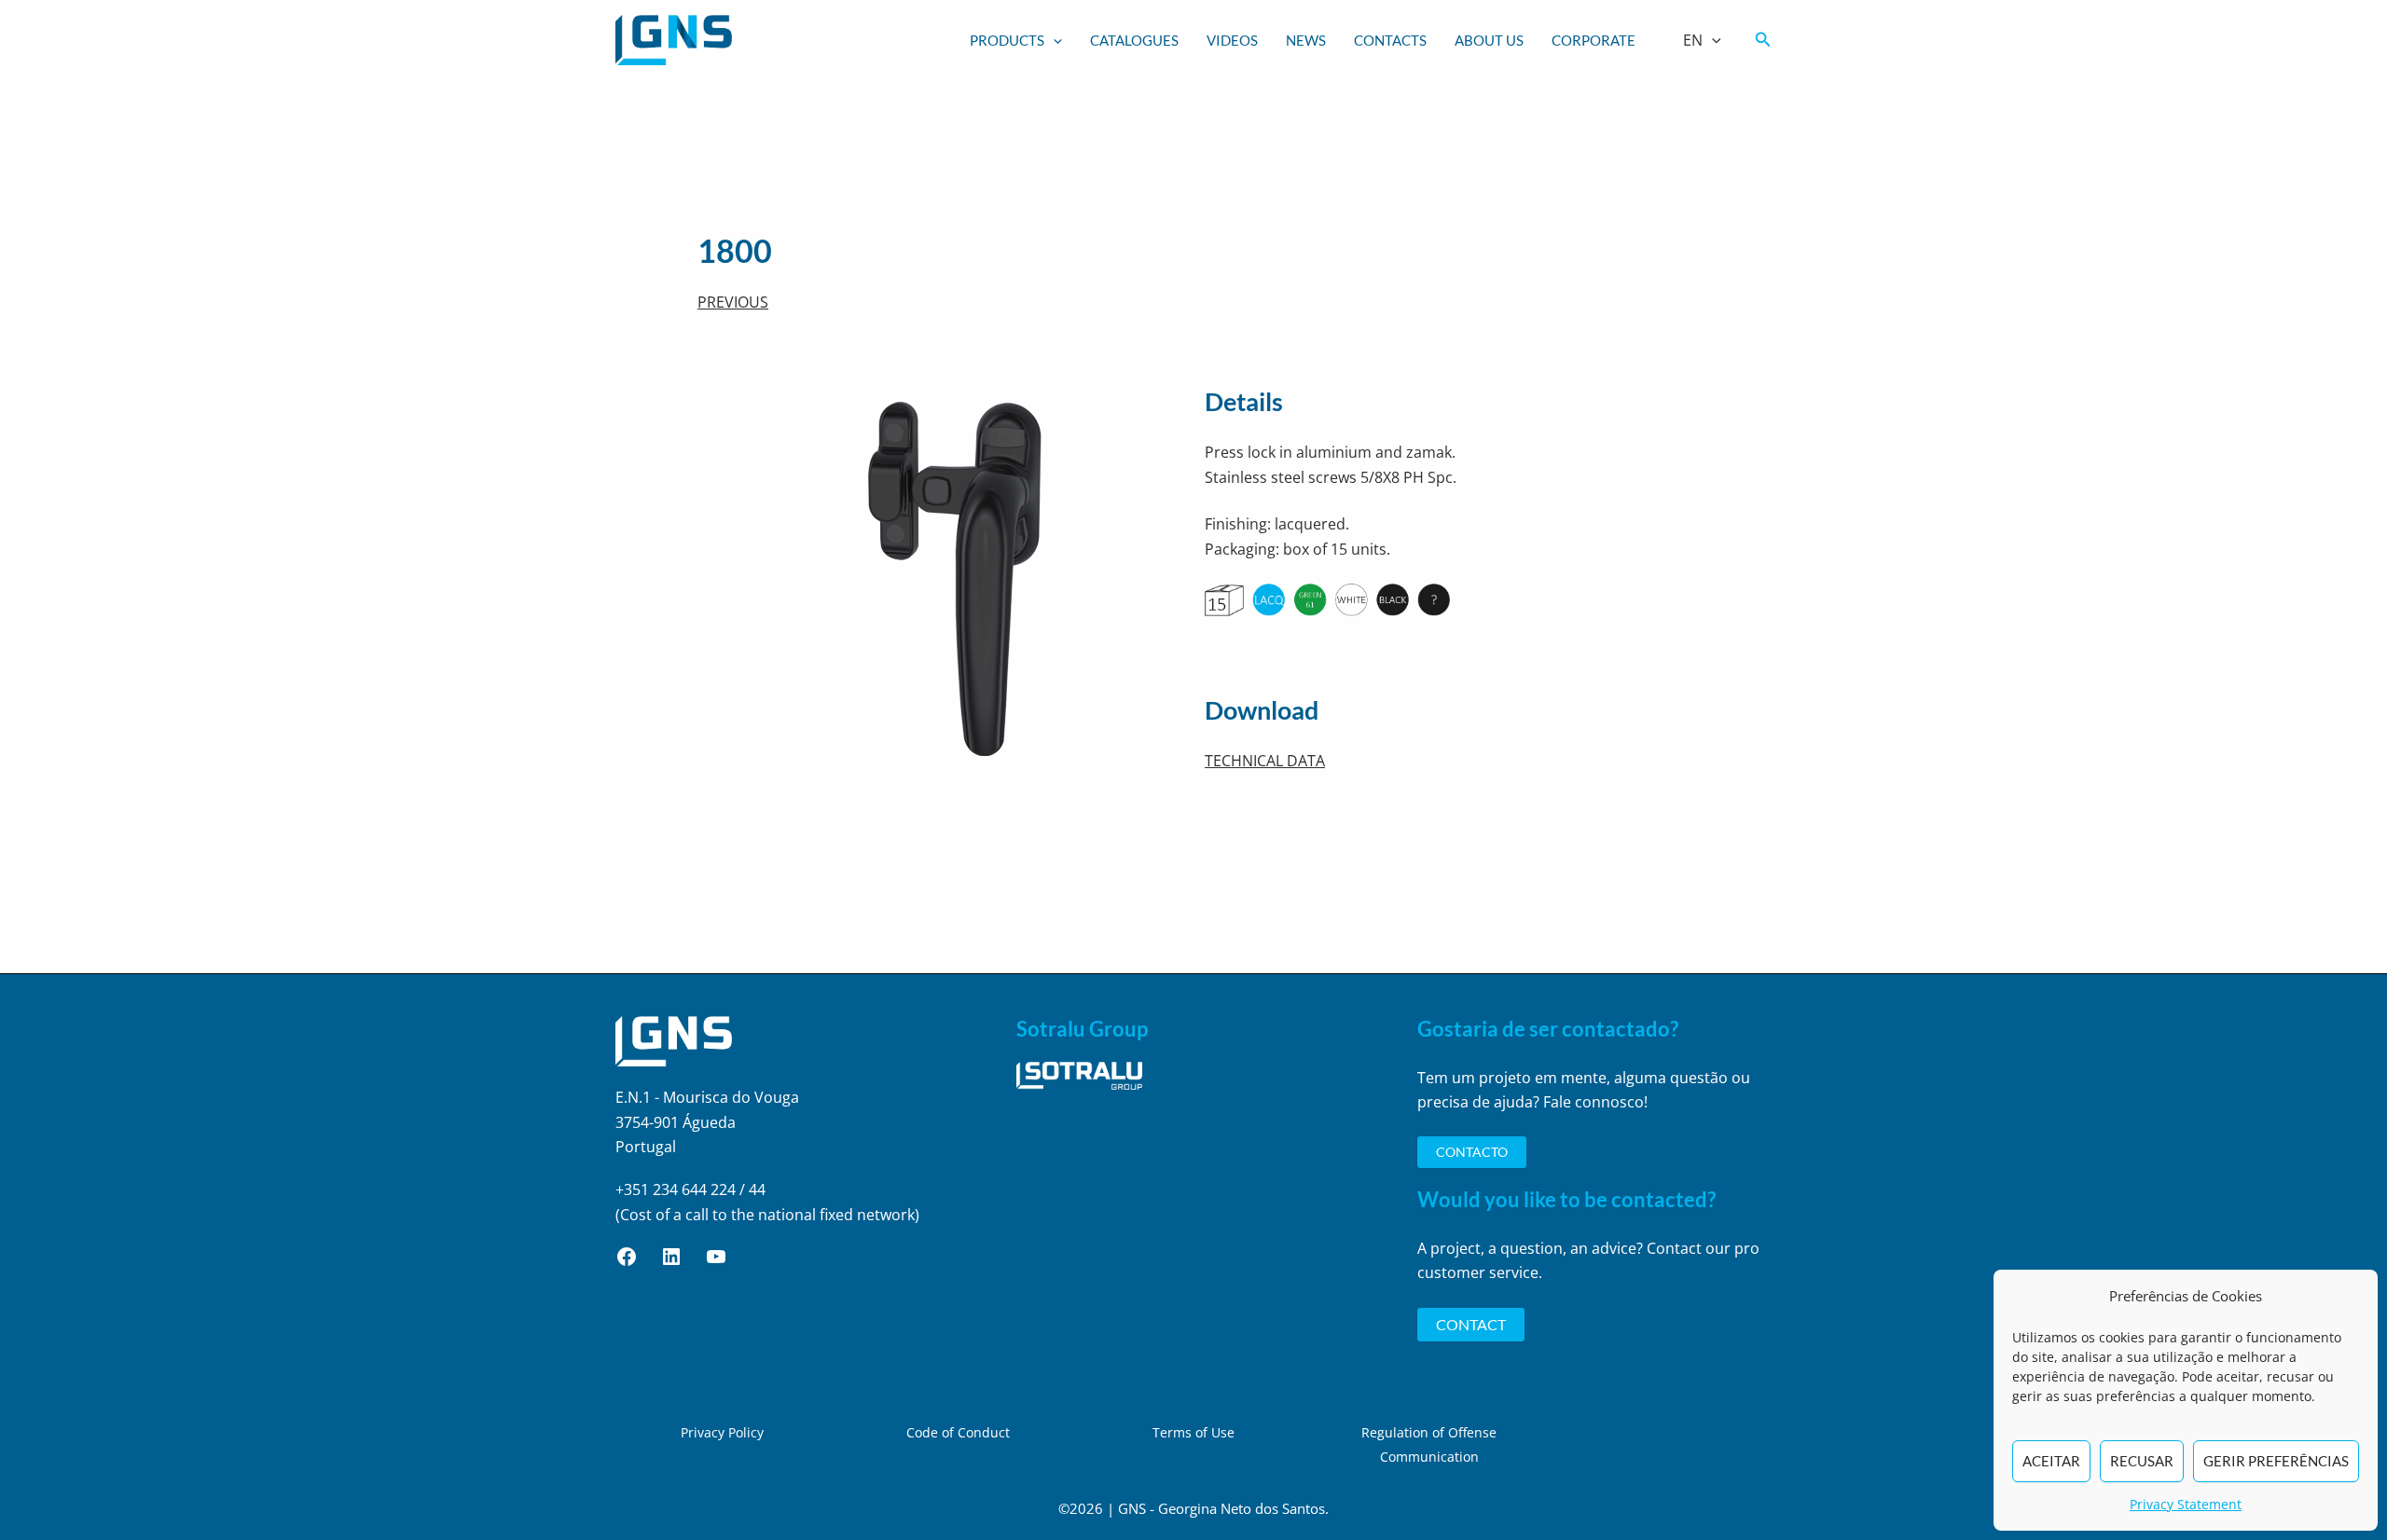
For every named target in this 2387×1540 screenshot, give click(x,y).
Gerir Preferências (2276, 1461)
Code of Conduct (958, 1432)
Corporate (1594, 40)
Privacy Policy (722, 1432)
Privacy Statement (2186, 1504)
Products (1007, 40)
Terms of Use (1193, 1432)
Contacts (1390, 40)
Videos (1232, 40)
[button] (1053, 40)
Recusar (2142, 1461)
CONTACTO (1472, 1152)
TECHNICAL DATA (1265, 761)
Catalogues (1134, 40)
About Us (1489, 40)
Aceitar (2051, 1461)
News (1306, 40)
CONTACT (1471, 1324)
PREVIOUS (733, 302)
